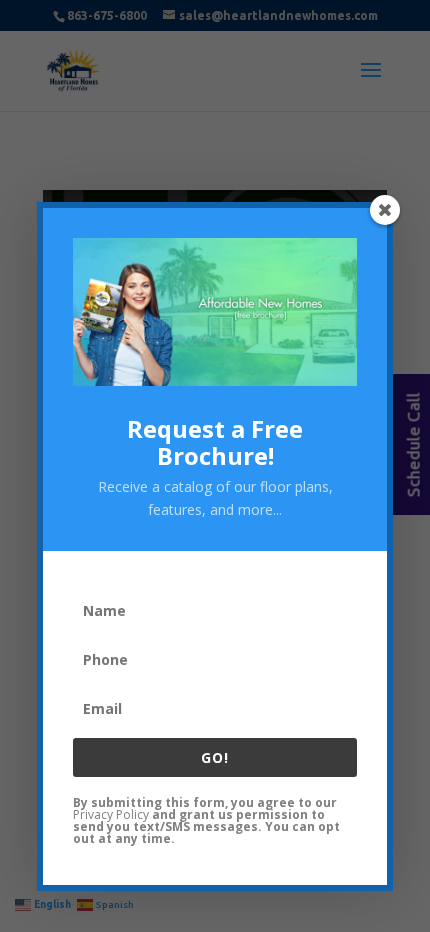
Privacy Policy (111, 814)
